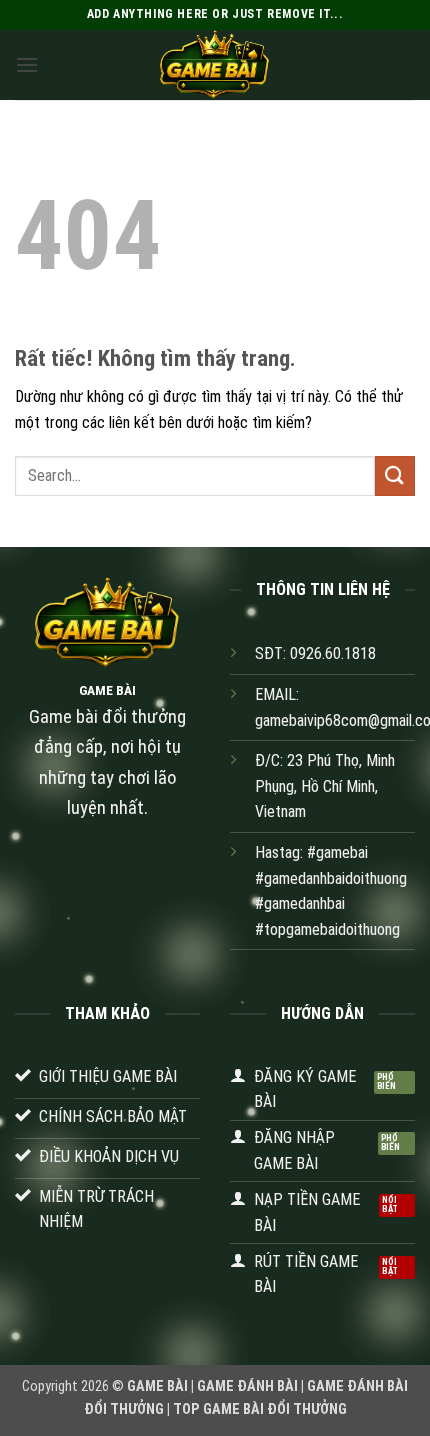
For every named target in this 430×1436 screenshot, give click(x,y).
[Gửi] (395, 475)
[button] (27, 64)
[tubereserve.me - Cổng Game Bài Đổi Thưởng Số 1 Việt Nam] (215, 65)
